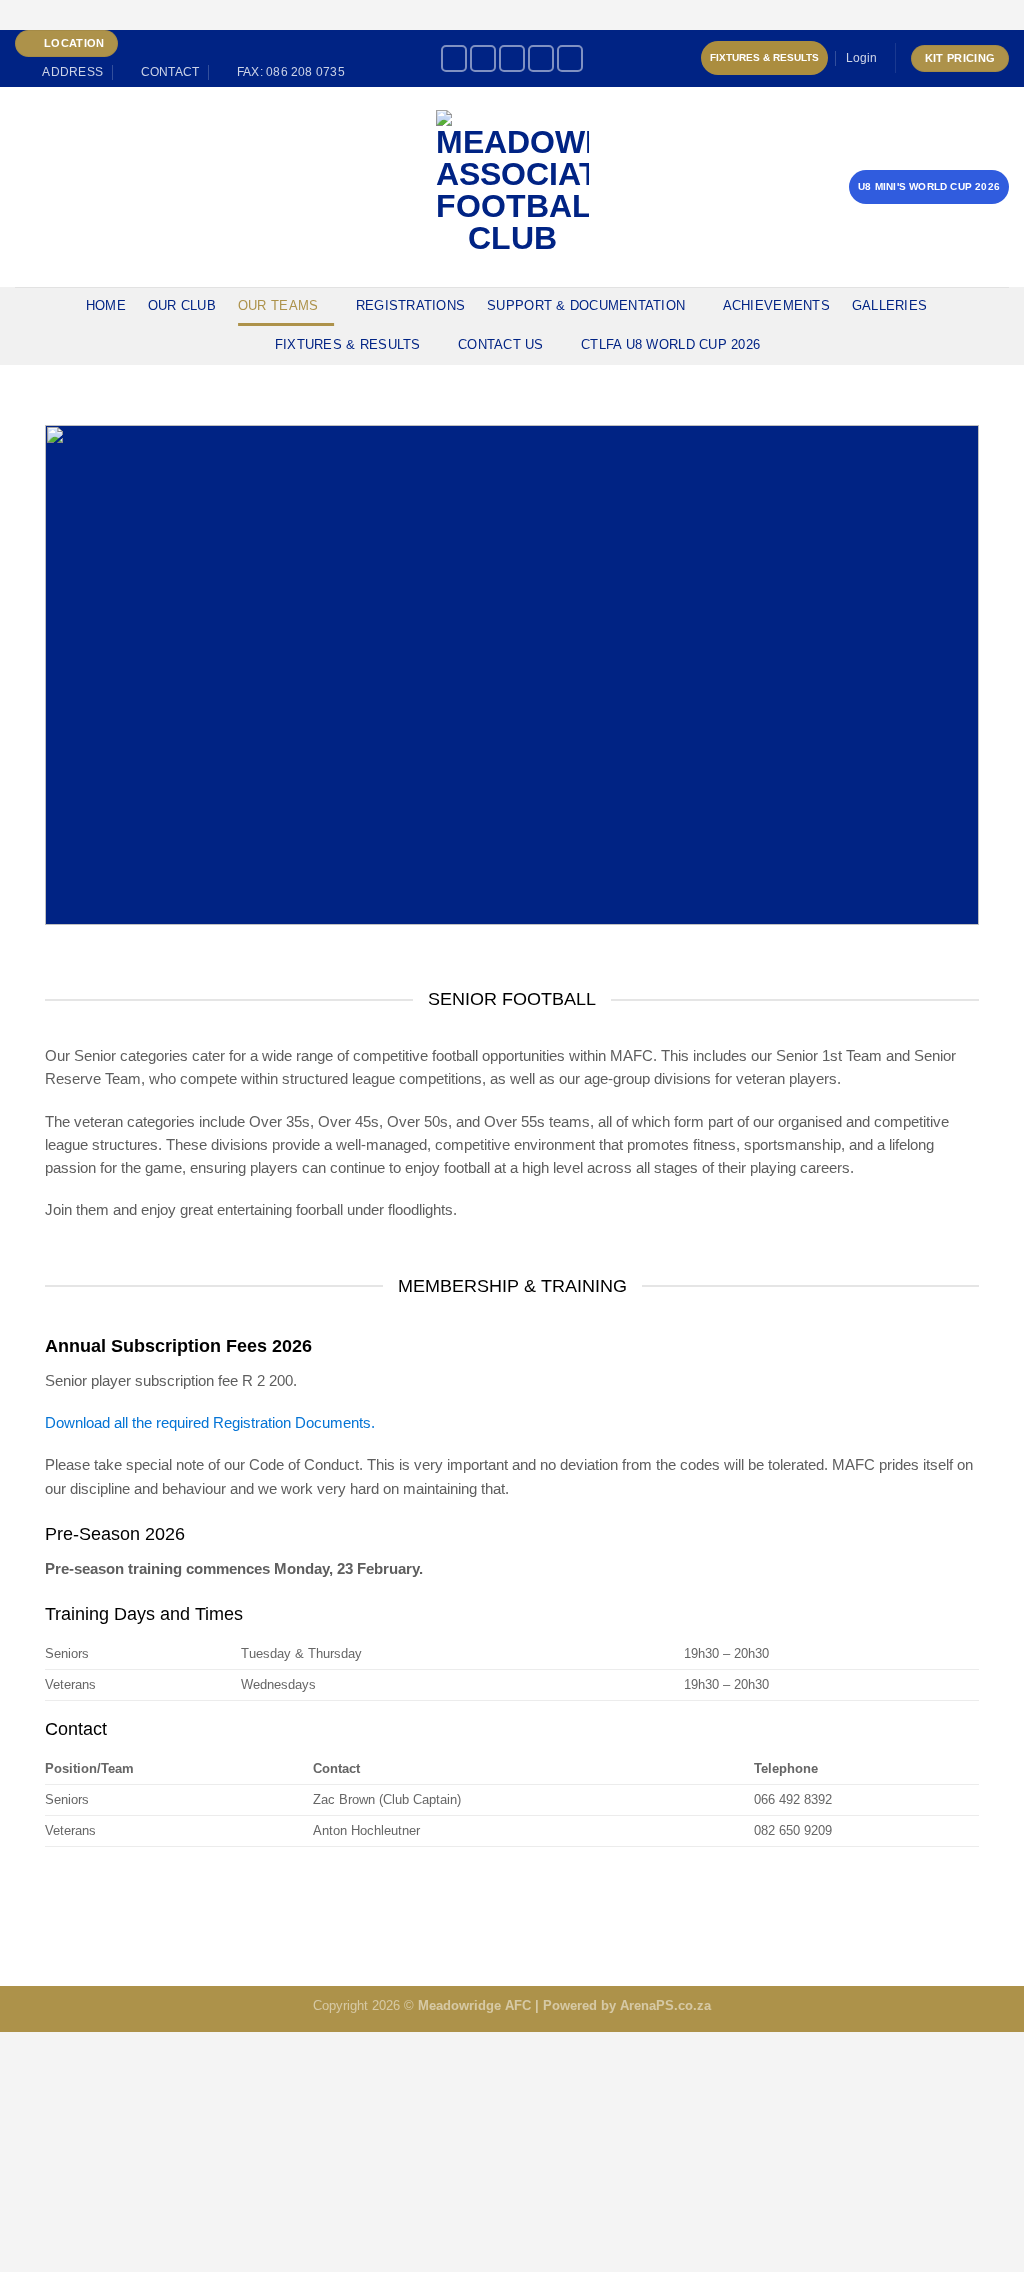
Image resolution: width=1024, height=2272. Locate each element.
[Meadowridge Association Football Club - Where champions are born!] (512, 186)
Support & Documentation (586, 305)
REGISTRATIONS (410, 305)
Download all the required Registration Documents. (210, 1423)
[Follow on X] (512, 58)
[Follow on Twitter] (541, 58)
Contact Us (501, 344)
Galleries (889, 305)
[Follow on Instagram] (483, 58)
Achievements (776, 305)
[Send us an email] (570, 58)
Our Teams (278, 305)
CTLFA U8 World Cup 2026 (670, 344)
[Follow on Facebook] (454, 58)
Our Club (182, 305)
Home (106, 305)
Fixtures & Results (764, 57)
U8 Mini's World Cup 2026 (929, 186)
